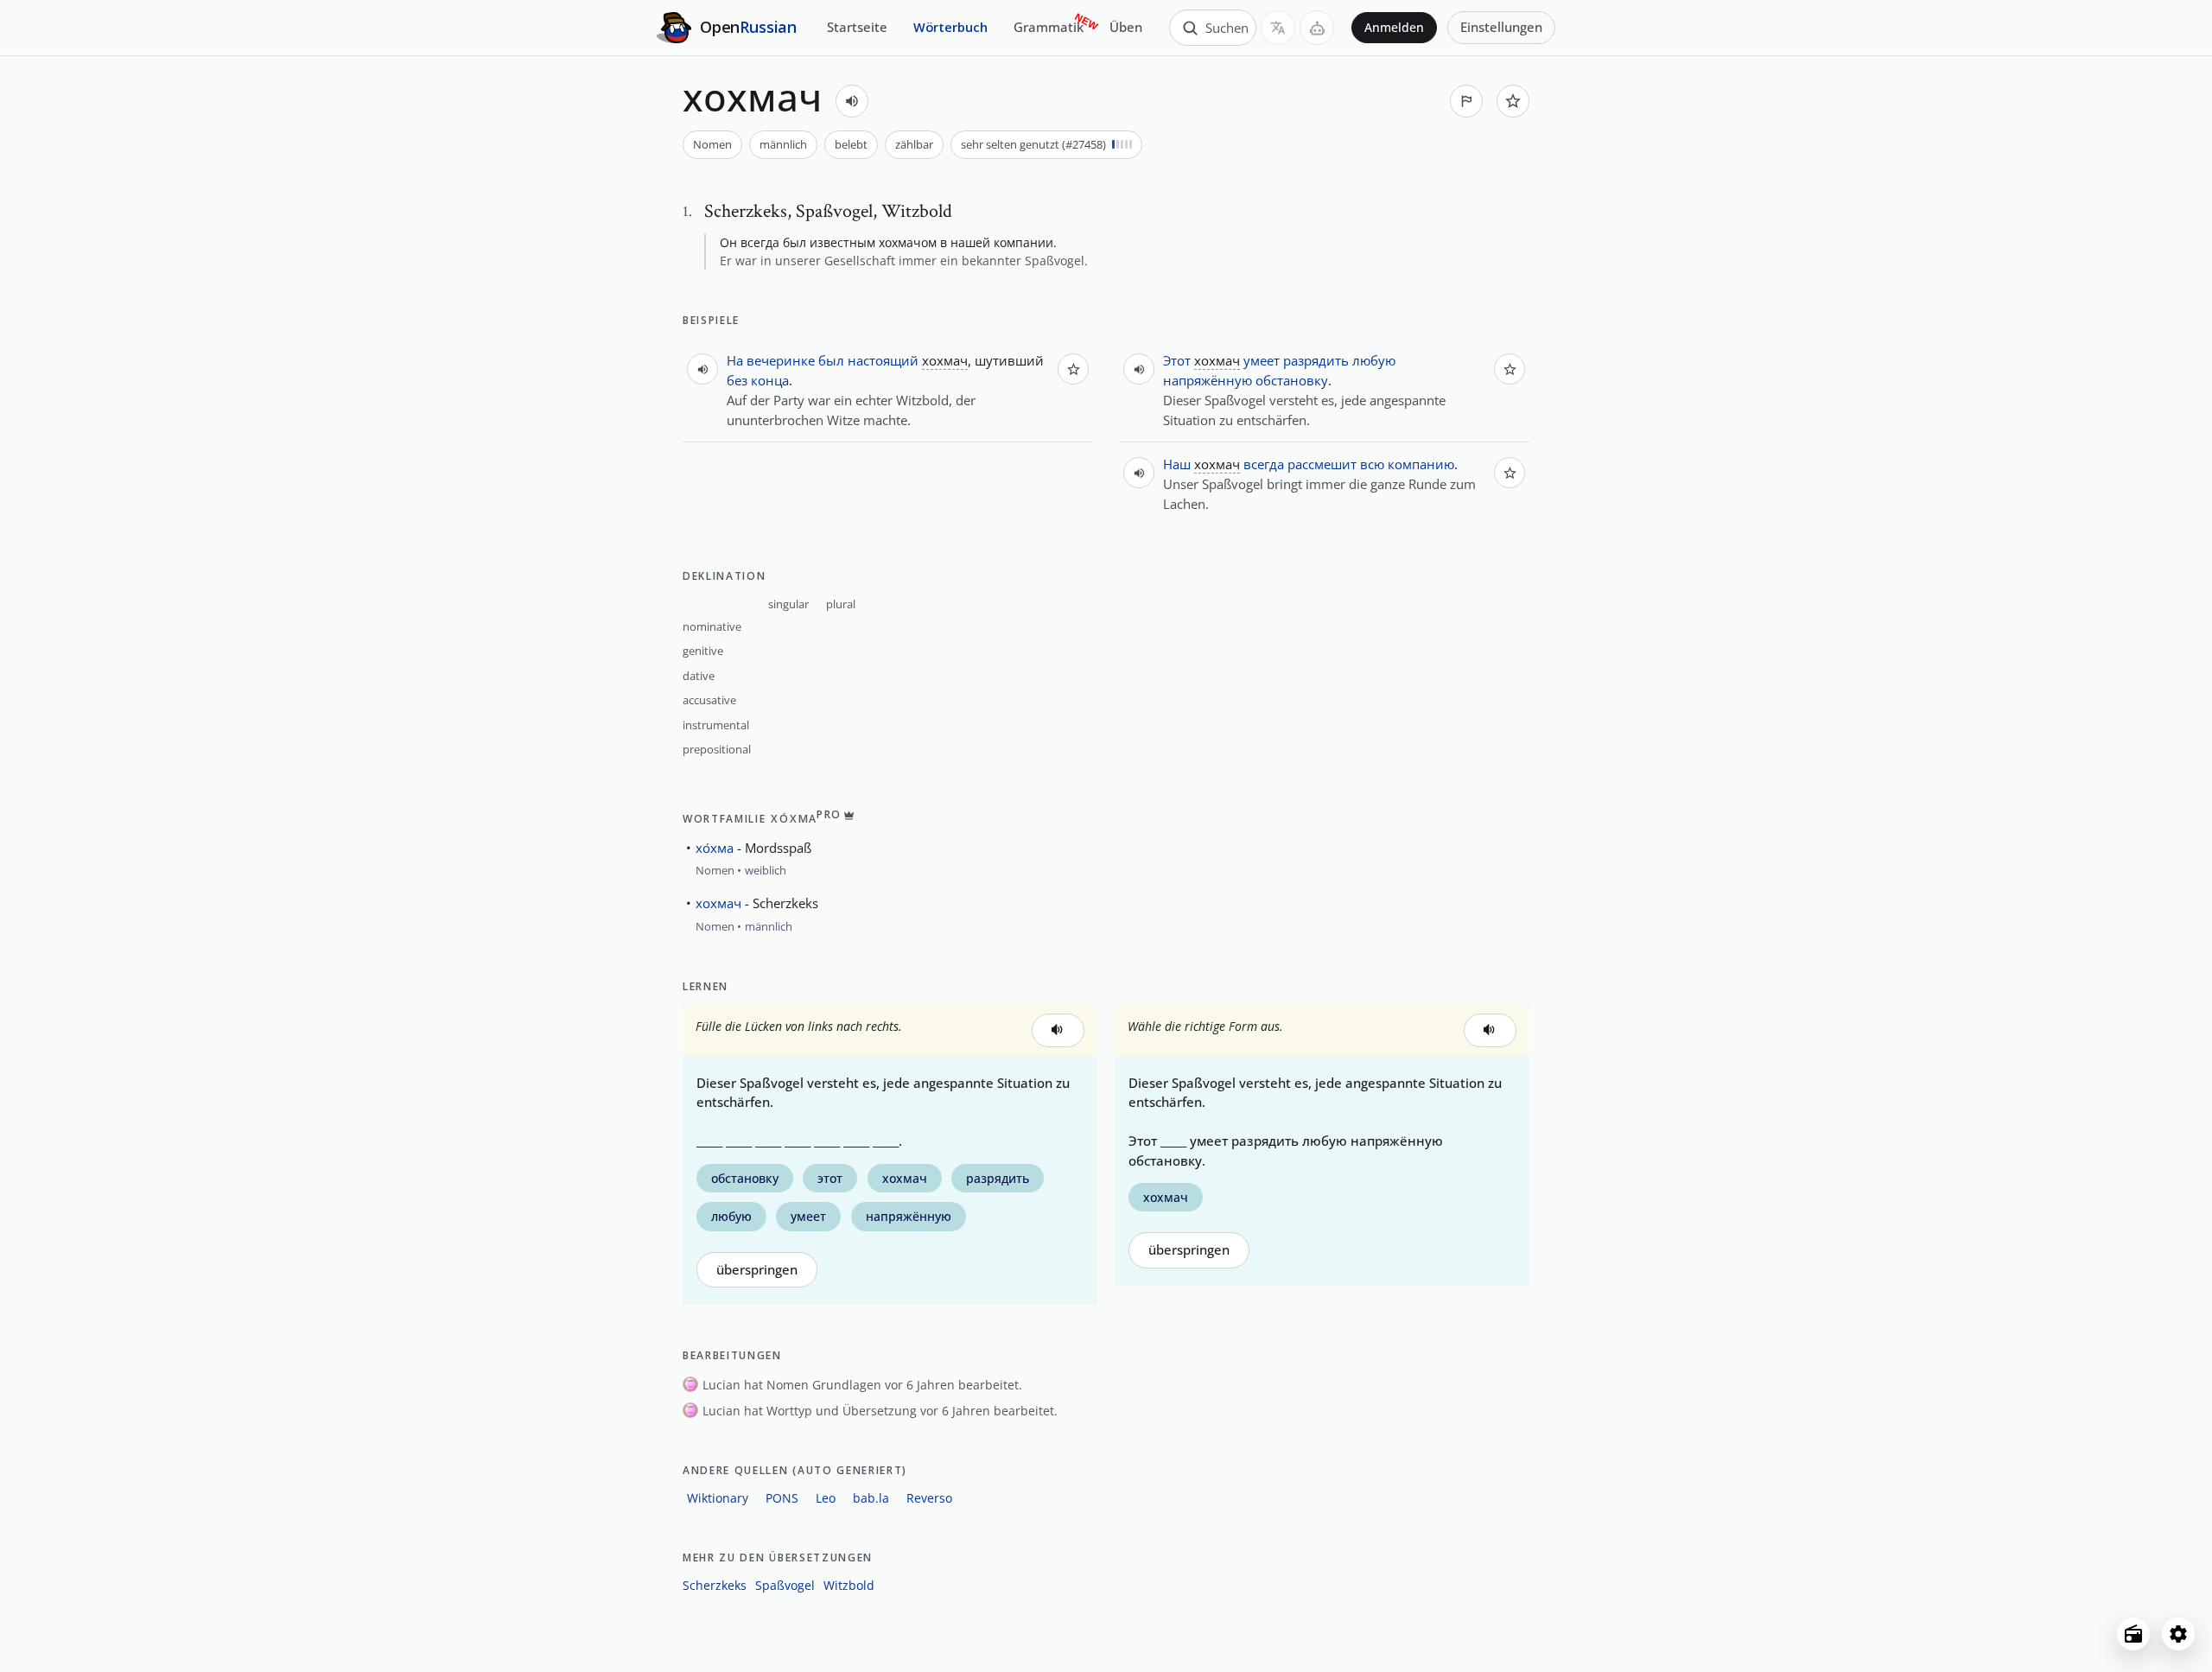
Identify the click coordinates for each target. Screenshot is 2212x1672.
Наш (1177, 464)
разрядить (1316, 360)
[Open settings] (2178, 1634)
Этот (1177, 360)
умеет (1262, 360)
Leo (826, 1498)
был (831, 360)
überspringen (757, 1270)
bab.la (871, 1498)
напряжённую (1208, 380)
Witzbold (849, 1585)
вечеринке (781, 360)
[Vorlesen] (852, 101)
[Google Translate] (1278, 28)
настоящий (883, 360)
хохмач (718, 903)
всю (1372, 464)
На (735, 360)
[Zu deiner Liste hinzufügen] (1513, 101)
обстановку (1292, 380)
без (737, 380)
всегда (1264, 464)
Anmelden (1394, 28)
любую (1374, 360)
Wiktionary (718, 1498)
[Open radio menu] (2133, 1634)
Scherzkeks (715, 1585)
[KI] (1317, 28)
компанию (1421, 464)
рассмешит (1322, 464)
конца (770, 380)
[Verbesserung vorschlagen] (1466, 101)
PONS (782, 1498)
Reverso (929, 1498)
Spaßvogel (785, 1585)
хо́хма (715, 848)
